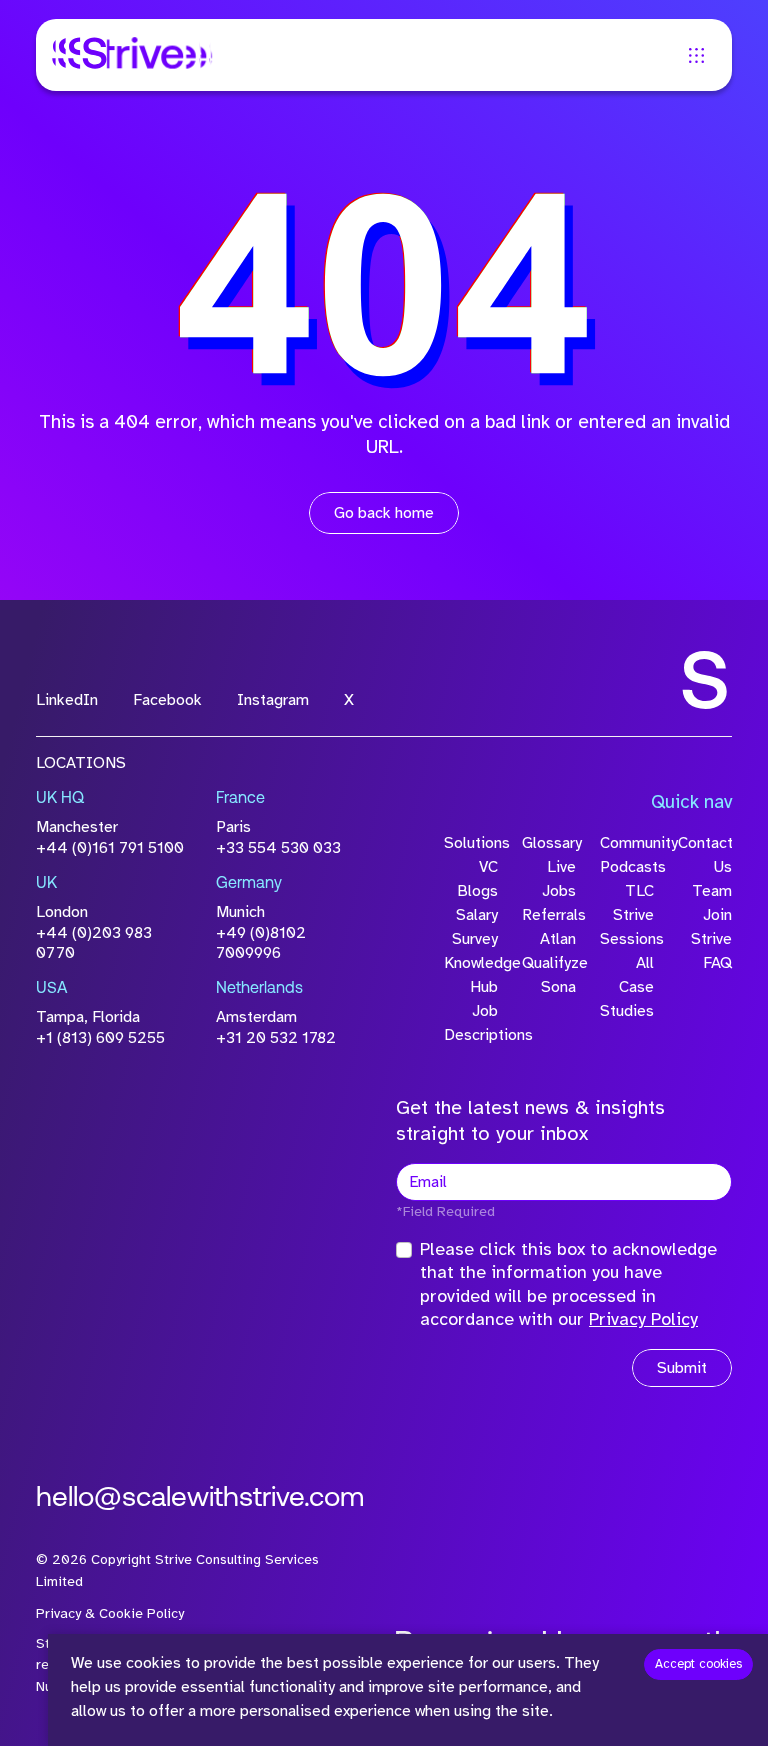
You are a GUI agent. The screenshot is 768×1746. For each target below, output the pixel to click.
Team (712, 891)
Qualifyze (549, 963)
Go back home (384, 513)
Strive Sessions (627, 927)
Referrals (549, 915)
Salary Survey (475, 927)
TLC (639, 891)
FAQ (717, 963)
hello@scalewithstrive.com (200, 1499)
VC (488, 867)
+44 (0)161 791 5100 (110, 848)
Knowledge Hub (471, 975)
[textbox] (564, 1182)
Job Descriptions (471, 1023)
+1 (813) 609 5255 (100, 1038)
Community (627, 843)
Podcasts (627, 867)
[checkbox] (404, 1250)
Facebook (167, 700)
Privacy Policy (643, 1319)
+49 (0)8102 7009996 (261, 943)
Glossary (549, 843)
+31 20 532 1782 (276, 1038)
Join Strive (711, 927)
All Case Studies (627, 987)
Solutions (471, 843)
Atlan (558, 939)
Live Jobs (559, 879)
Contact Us (705, 855)
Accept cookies (698, 1664)
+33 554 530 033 (278, 848)
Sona (558, 987)
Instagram (273, 700)
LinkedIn (67, 700)
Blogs (477, 891)
